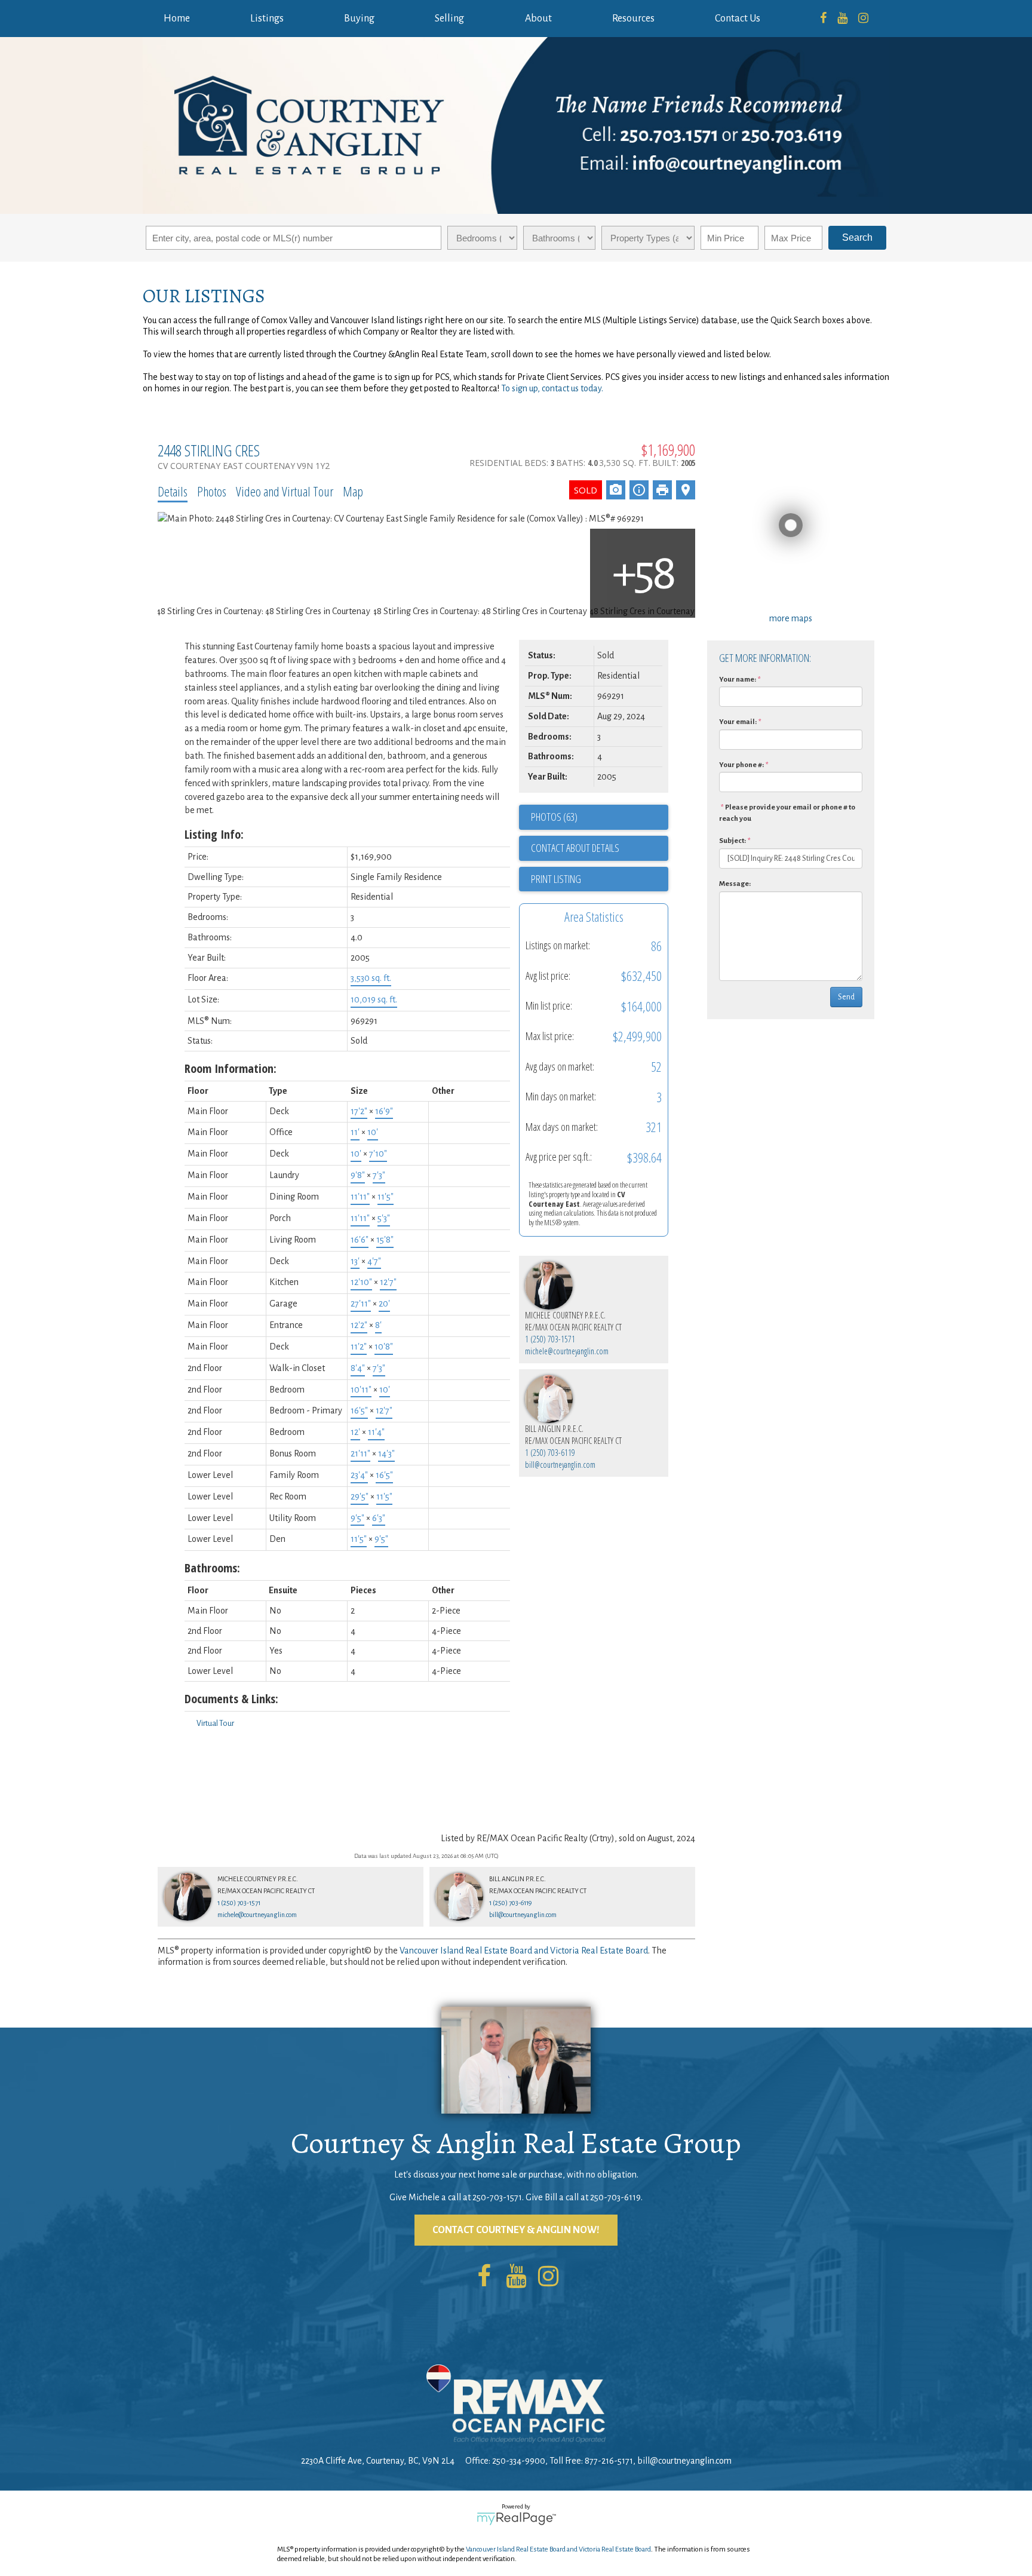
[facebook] (823, 19)
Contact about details (575, 848)
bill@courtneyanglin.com (560, 1465)
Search (857, 237)
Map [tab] (353, 491)
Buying (359, 19)
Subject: (732, 841)
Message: (735, 884)
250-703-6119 (615, 2197)
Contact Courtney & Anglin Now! (516, 2230)
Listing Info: (214, 834)
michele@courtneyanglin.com (567, 1351)
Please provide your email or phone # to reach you (787, 813)
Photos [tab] (212, 491)
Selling (449, 19)
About (538, 19)
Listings (267, 19)
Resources (633, 19)
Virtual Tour (215, 1724)
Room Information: (231, 1068)
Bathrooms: (212, 1568)
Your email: (738, 722)
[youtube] (842, 19)
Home (177, 19)
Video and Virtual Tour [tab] (285, 491)
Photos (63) (554, 817)
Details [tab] (173, 491)
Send (846, 997)
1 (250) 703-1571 (550, 1339)
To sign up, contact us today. (552, 388)
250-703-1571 (497, 2197)
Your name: (738, 680)
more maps (791, 618)
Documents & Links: (231, 1699)
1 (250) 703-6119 (550, 1453)
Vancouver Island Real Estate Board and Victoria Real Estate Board (524, 1951)
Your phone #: (741, 765)
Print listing (556, 879)
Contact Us (738, 19)
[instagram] (863, 19)
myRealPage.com (516, 2519)
